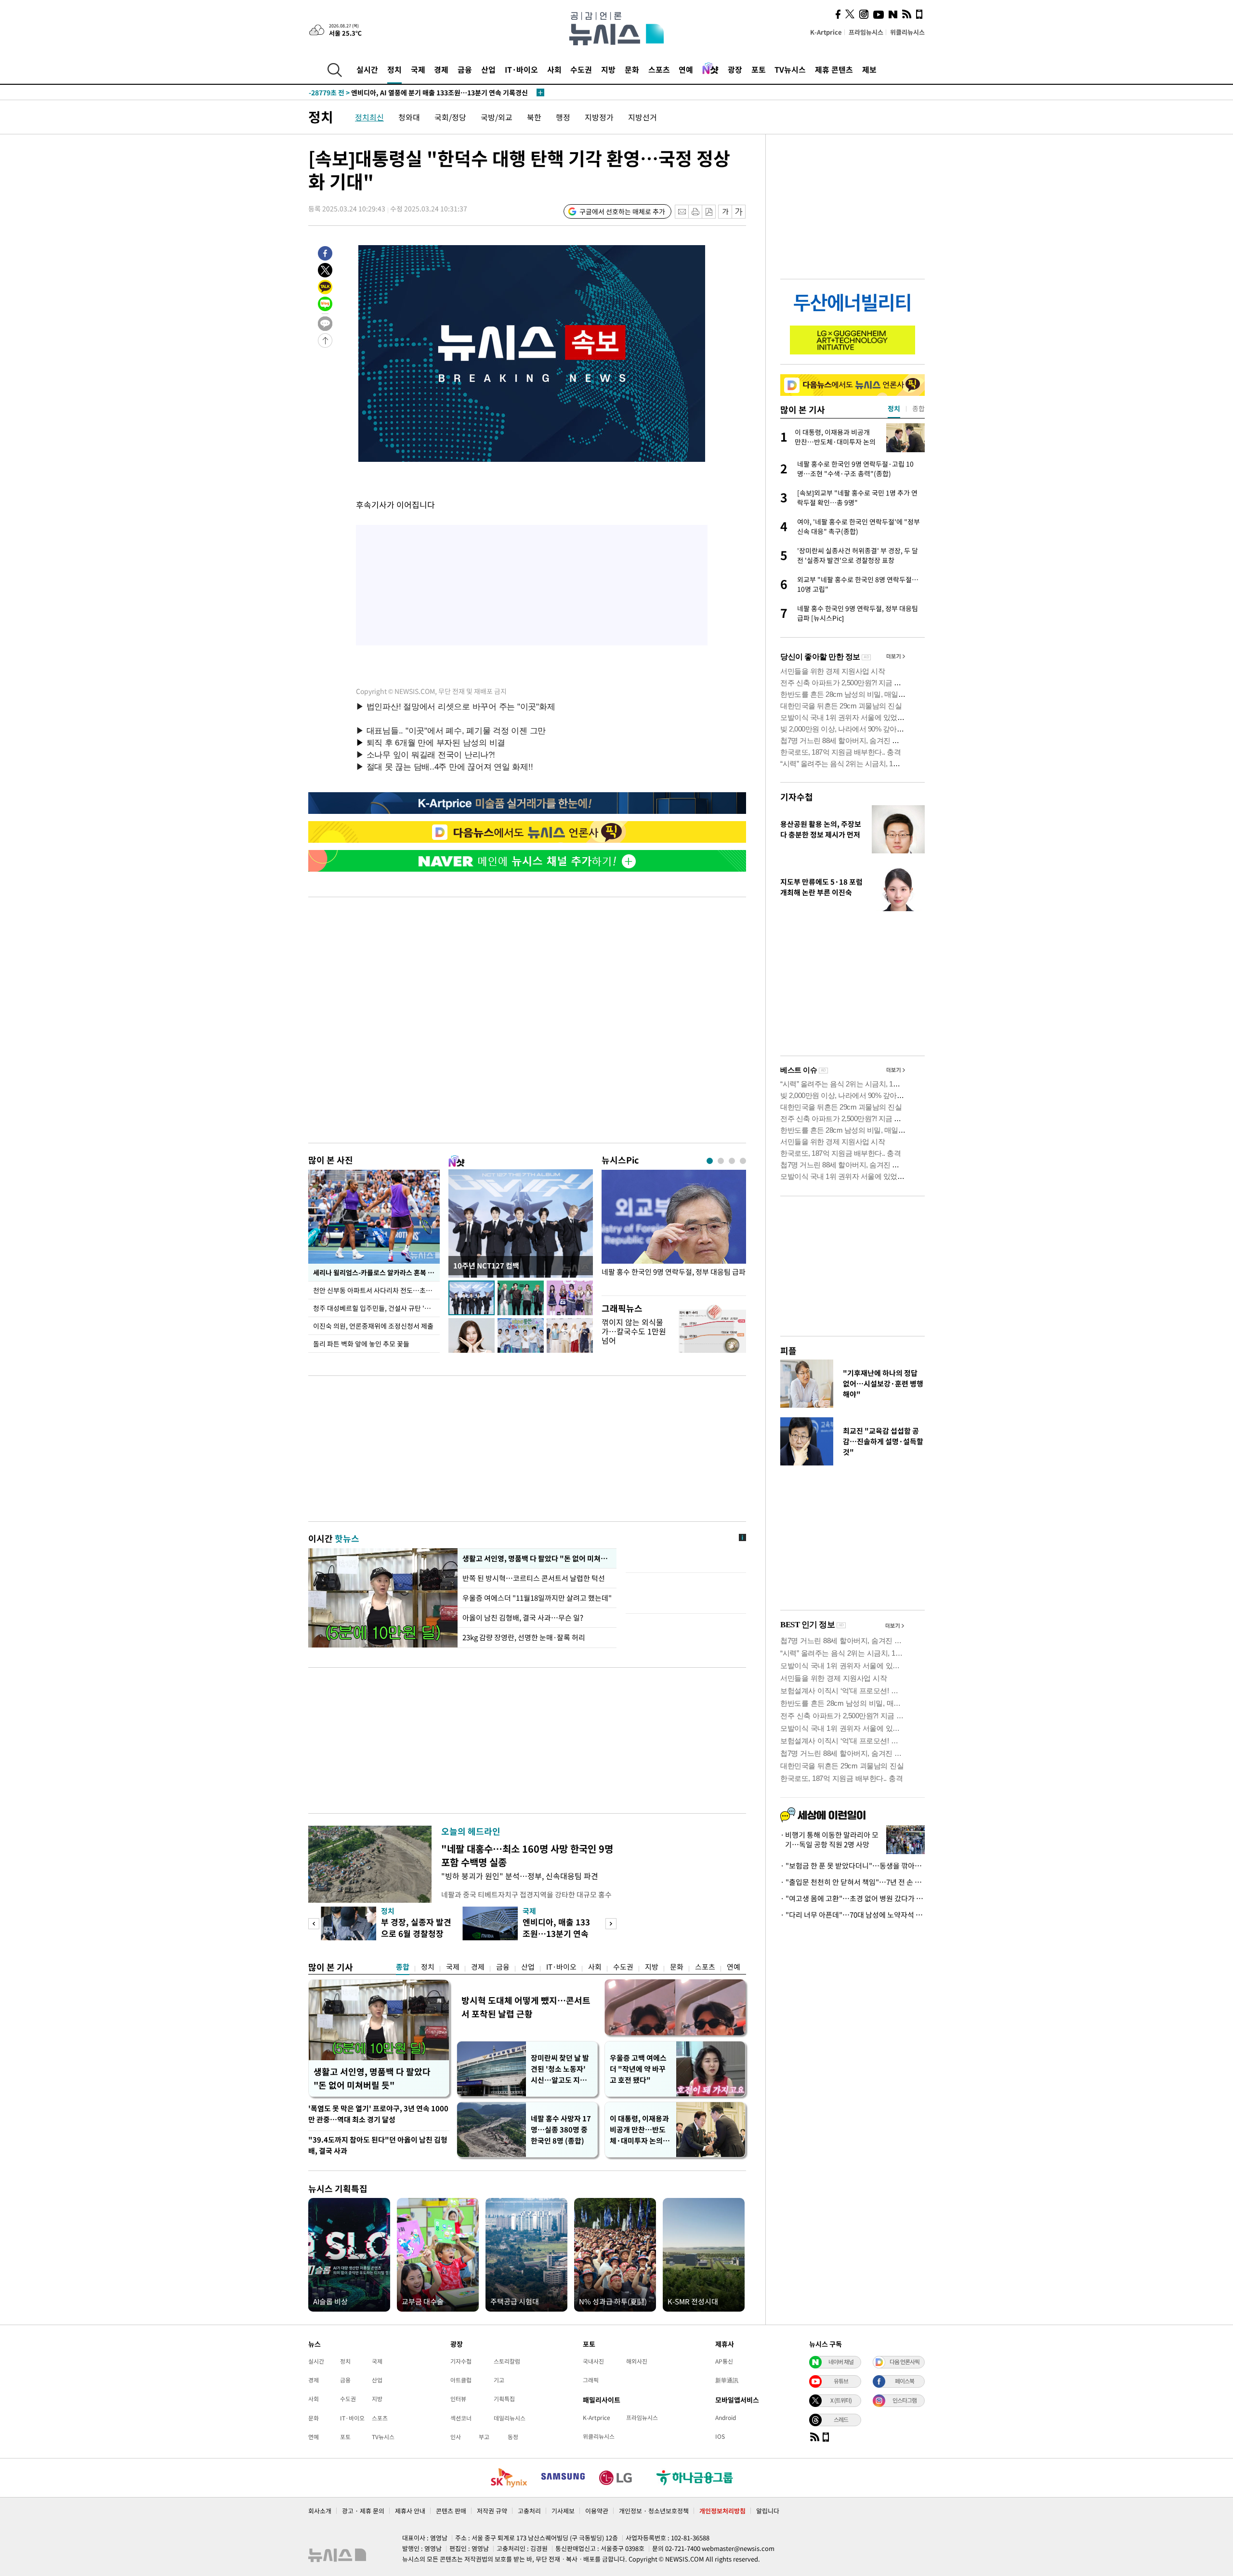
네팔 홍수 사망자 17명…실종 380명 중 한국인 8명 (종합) (561, 2130)
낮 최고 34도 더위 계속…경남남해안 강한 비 (392, 92)
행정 (563, 117)
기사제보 (563, 2511)
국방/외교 (497, 117)
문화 (632, 69)
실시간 (367, 69)
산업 (488, 69)
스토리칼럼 (507, 2361)
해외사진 (637, 2361)
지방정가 (599, 117)
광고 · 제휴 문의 (363, 2511)
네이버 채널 (841, 2362)
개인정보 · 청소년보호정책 (654, 2511)
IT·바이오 (521, 69)
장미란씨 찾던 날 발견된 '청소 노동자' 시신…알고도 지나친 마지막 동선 (560, 2069)
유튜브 (841, 2381)
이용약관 (597, 2511)
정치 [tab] (894, 408)
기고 (499, 2380)
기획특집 (504, 2399)
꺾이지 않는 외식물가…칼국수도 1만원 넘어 (634, 1331)
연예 (686, 69)
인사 (456, 2437)
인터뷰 (458, 2399)
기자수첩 (797, 797)
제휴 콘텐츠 (834, 69)
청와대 (409, 117)
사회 (554, 69)
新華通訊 (727, 2380)
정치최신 (369, 117)
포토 (759, 69)
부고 (484, 2437)
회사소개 (320, 2511)
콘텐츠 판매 (451, 2511)
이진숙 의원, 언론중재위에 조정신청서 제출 (373, 1326)
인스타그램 (905, 2400)
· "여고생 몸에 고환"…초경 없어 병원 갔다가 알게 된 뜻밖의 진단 (853, 1898)
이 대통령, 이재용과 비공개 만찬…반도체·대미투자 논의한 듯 (640, 2130)
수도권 (581, 69)
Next (611, 1924)
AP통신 (724, 2361)
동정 (513, 2437)
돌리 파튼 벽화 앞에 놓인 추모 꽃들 (361, 1344)
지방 (608, 69)
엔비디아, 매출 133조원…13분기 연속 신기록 (556, 1933)
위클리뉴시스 (907, 32)
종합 (403, 1967)
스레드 (841, 2419)
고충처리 (529, 2511)
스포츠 (659, 69)
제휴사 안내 (410, 2511)
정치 (394, 69)
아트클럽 (461, 2380)
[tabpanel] (674, 1230)
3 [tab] (732, 1161)
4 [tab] (743, 1161)
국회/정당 (450, 117)
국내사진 (593, 2361)
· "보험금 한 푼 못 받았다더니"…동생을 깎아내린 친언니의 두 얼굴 (853, 1866)
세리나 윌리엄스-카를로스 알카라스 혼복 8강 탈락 (376, 1272)
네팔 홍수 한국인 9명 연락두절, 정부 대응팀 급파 (674, 1272)
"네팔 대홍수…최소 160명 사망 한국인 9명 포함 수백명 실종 (527, 1855)
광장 (735, 69)
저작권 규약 (492, 2511)
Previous (314, 1924)
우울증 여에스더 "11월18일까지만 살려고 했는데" (537, 1598)
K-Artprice (826, 32)
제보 (869, 69)
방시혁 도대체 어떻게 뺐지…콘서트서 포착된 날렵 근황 (526, 2007)
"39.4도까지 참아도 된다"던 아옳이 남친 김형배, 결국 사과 (378, 2145)
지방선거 (643, 117)
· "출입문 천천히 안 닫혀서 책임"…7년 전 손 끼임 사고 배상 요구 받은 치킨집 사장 (853, 1882)
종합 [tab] (918, 408)
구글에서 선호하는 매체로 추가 (622, 211)
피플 (788, 1351)
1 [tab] (710, 1161)
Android (726, 2418)
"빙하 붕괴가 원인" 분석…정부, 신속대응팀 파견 (520, 1876)
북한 (534, 117)
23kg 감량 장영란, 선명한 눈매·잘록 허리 (524, 1637)
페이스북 (905, 2381)
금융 (465, 69)
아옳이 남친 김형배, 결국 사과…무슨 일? (523, 1618)
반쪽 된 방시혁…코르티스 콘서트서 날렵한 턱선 (534, 1578)
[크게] (739, 212)
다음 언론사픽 (905, 2362)
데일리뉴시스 (510, 2418)
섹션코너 (461, 2418)
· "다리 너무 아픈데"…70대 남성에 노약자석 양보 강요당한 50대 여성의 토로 (853, 1915)
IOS (720, 2436)
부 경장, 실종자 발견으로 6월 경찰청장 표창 (416, 1933)
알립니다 (768, 2511)
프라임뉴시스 (866, 32)
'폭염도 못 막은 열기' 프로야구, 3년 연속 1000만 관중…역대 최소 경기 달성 (378, 2114)
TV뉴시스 (790, 69)
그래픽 (591, 2380)
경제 (441, 69)
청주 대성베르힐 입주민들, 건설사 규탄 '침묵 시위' (376, 1308)
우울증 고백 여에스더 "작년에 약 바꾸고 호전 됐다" (638, 2069)
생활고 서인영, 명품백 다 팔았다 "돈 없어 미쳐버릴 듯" (372, 2078)
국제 (418, 69)
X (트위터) (841, 2400)
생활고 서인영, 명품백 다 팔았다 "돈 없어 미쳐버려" (537, 1558)
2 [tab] (721, 1161)
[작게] (725, 212)
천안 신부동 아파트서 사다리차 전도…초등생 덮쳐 (376, 1290)
